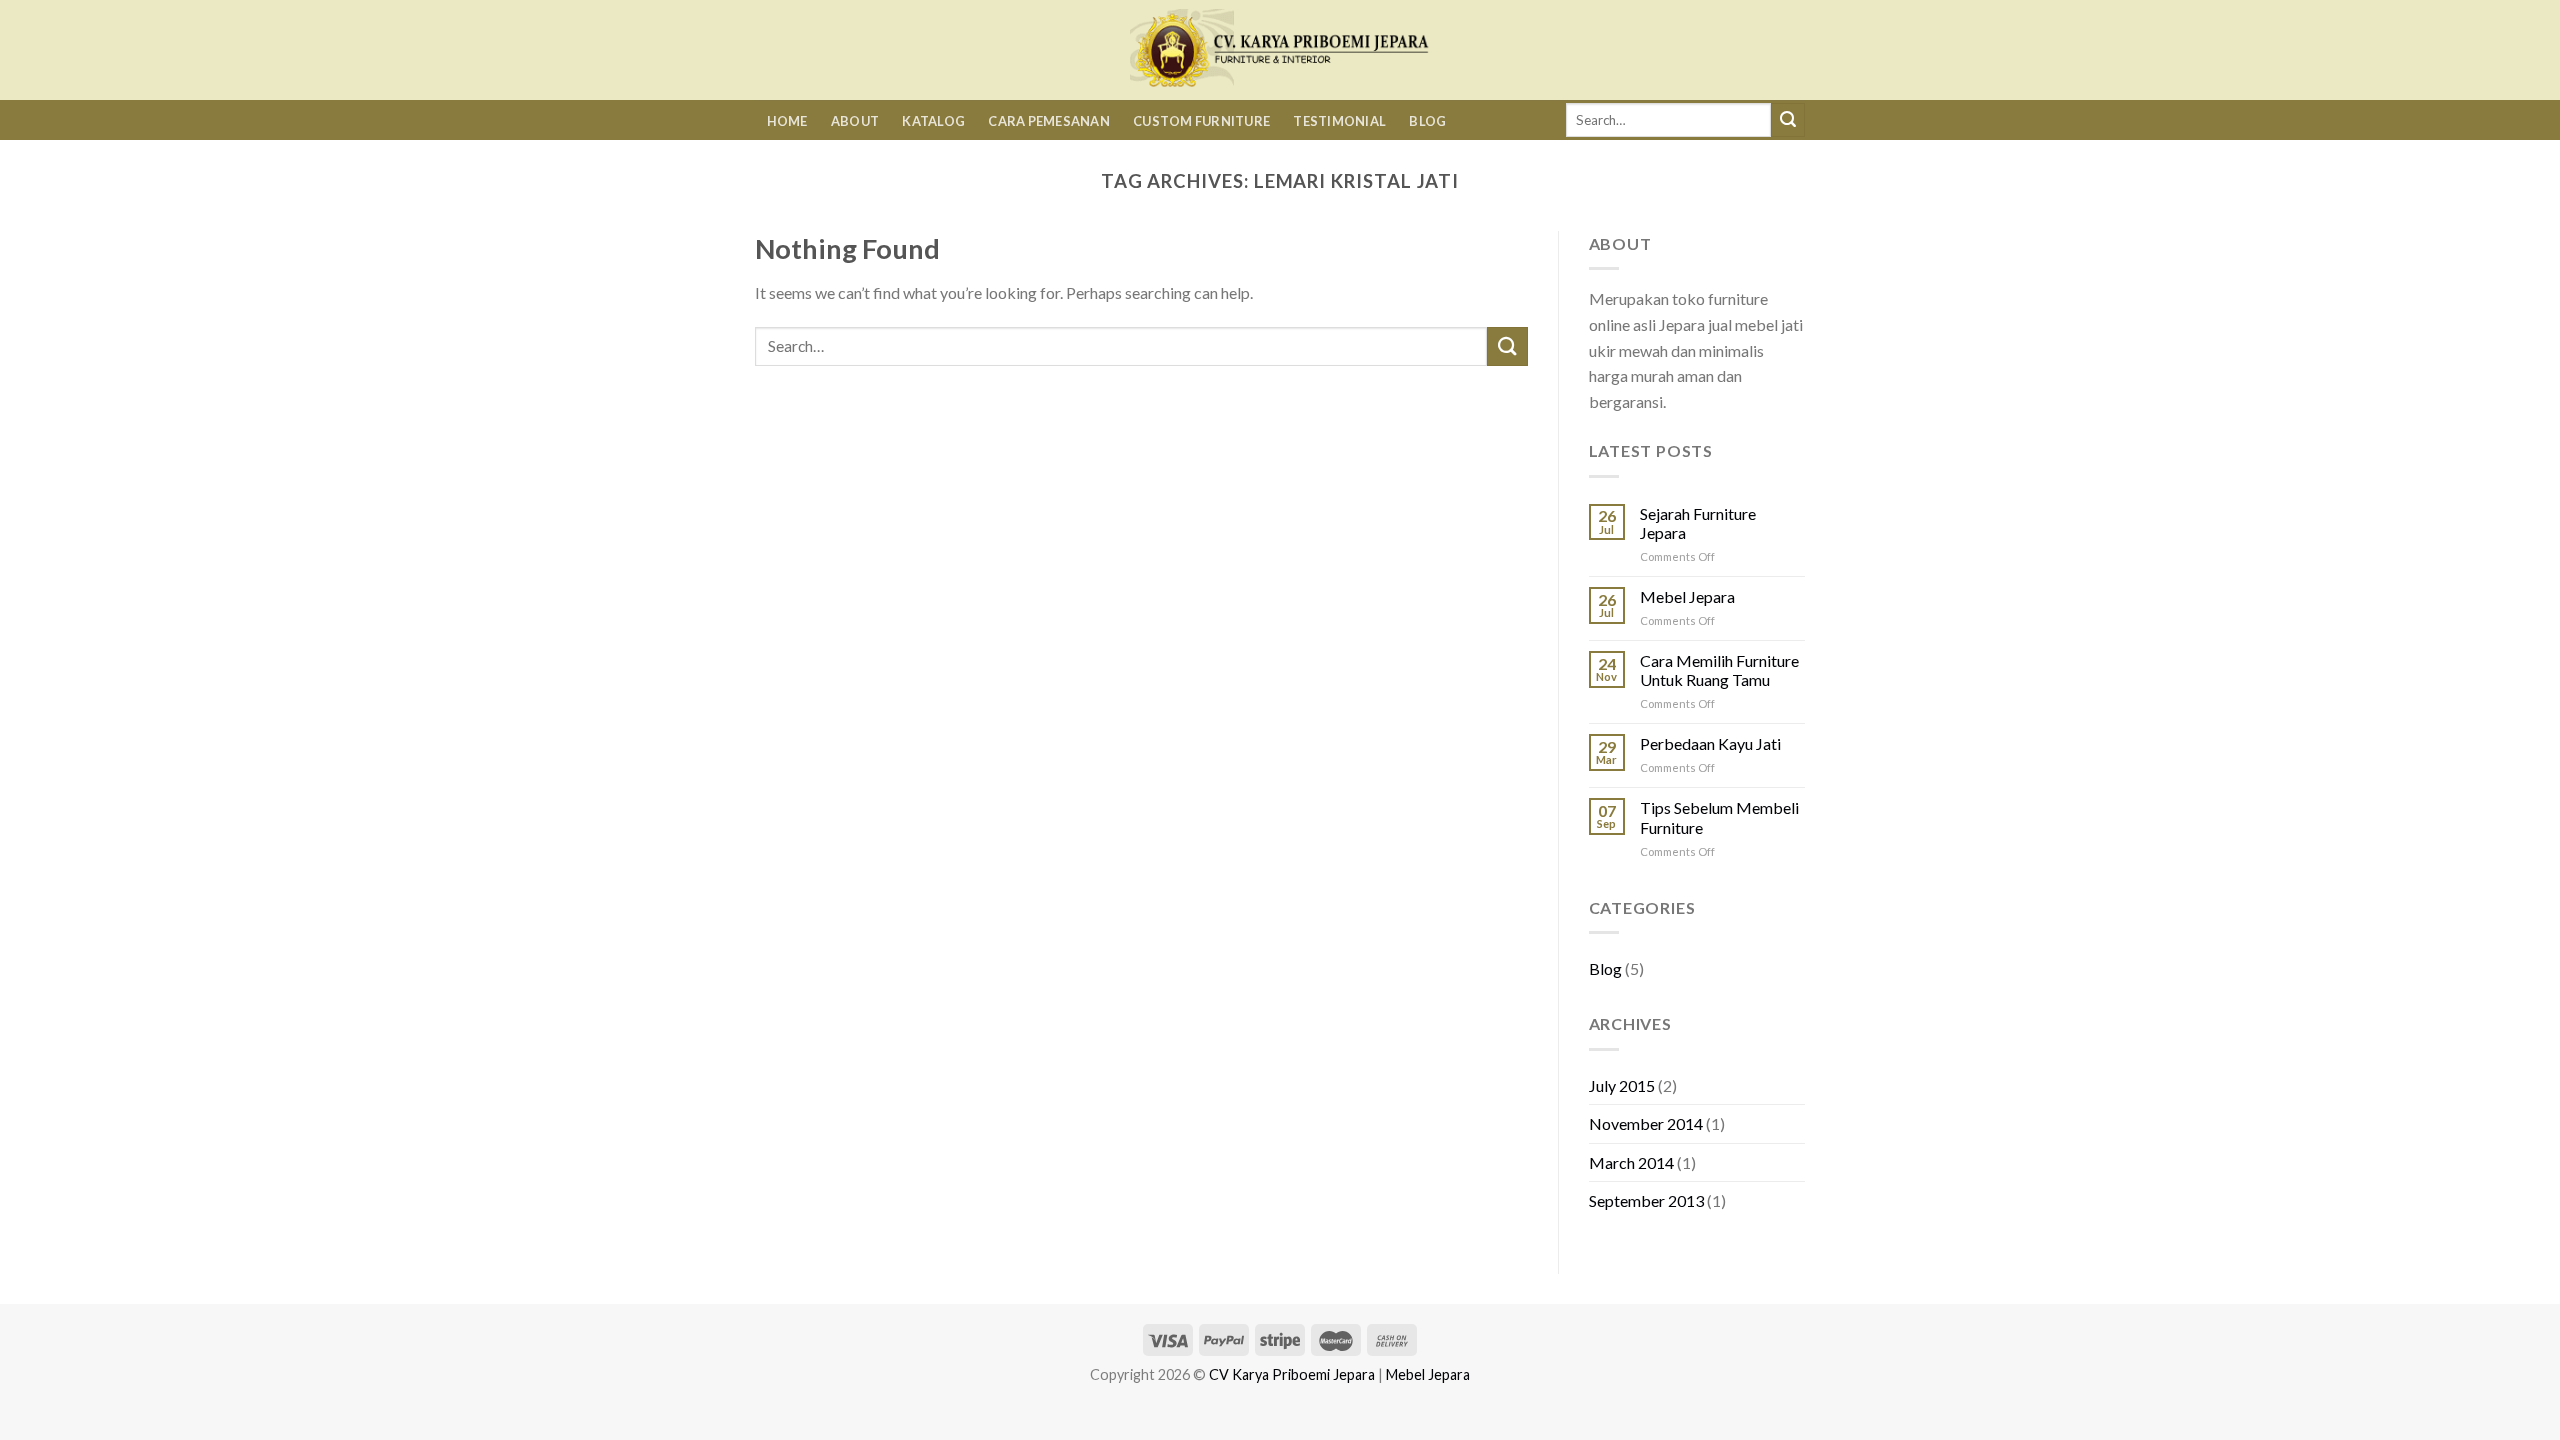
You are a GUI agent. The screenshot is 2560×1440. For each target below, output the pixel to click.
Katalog (933, 121)
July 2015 (1622, 1085)
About (855, 121)
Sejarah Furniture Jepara (1698, 523)
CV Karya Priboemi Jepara (1292, 1374)
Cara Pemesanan (1049, 121)
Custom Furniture (1201, 121)
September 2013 (1646, 1200)
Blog (1427, 121)
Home (787, 121)
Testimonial (1339, 121)
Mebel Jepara (1687, 596)
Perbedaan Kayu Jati (1710, 743)
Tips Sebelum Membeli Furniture (1719, 817)
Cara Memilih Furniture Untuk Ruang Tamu (1719, 670)
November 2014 (1646, 1123)
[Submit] (1788, 120)
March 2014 (1631, 1162)
